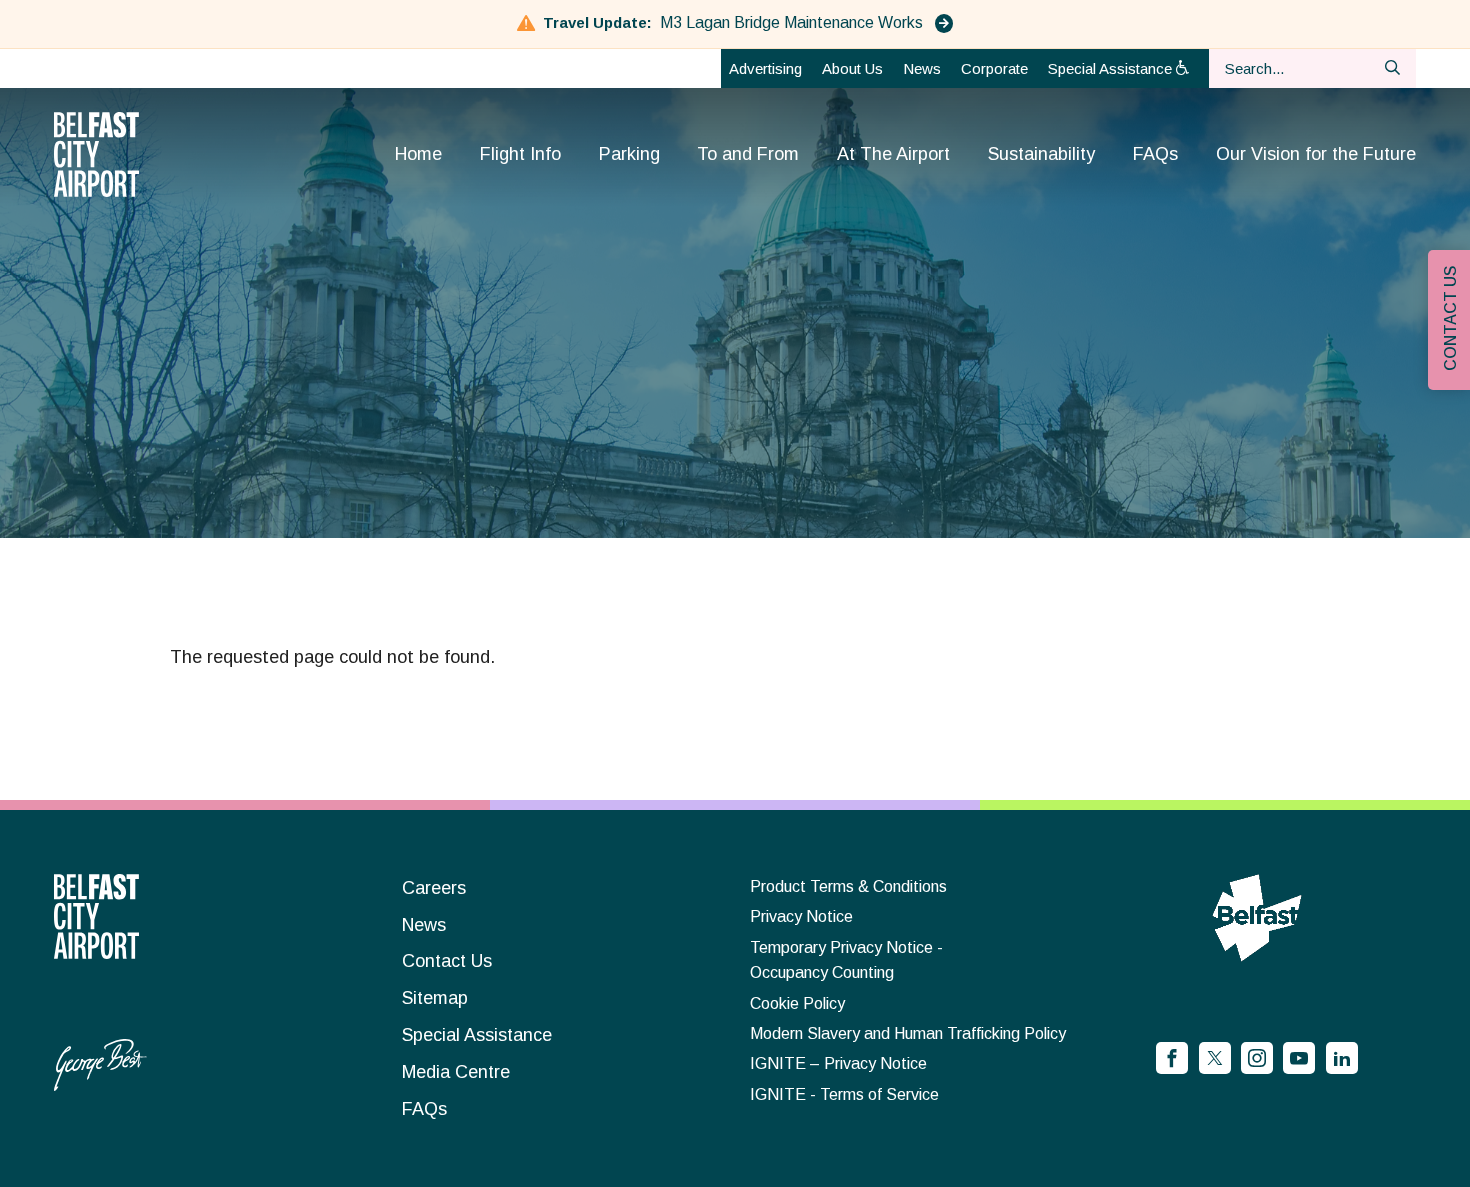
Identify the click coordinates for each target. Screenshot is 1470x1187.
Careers (434, 888)
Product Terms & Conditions (848, 886)
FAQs (1155, 154)
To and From (748, 154)
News (922, 68)
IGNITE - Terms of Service (844, 1094)
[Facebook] (1172, 1058)
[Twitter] (1215, 1058)
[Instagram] (1257, 1058)
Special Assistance (1112, 68)
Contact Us (447, 961)
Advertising (765, 68)
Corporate (994, 68)
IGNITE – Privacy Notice (838, 1063)
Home (418, 154)
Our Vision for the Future (1316, 154)
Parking (629, 154)
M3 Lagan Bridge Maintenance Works (793, 22)
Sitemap (435, 998)
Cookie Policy (797, 1003)
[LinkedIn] (1342, 1058)
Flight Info (520, 154)
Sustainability (1041, 154)
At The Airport (893, 154)
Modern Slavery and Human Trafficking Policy (908, 1033)
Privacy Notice (801, 916)
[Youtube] (1299, 1058)
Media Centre (456, 1072)
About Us (852, 68)
